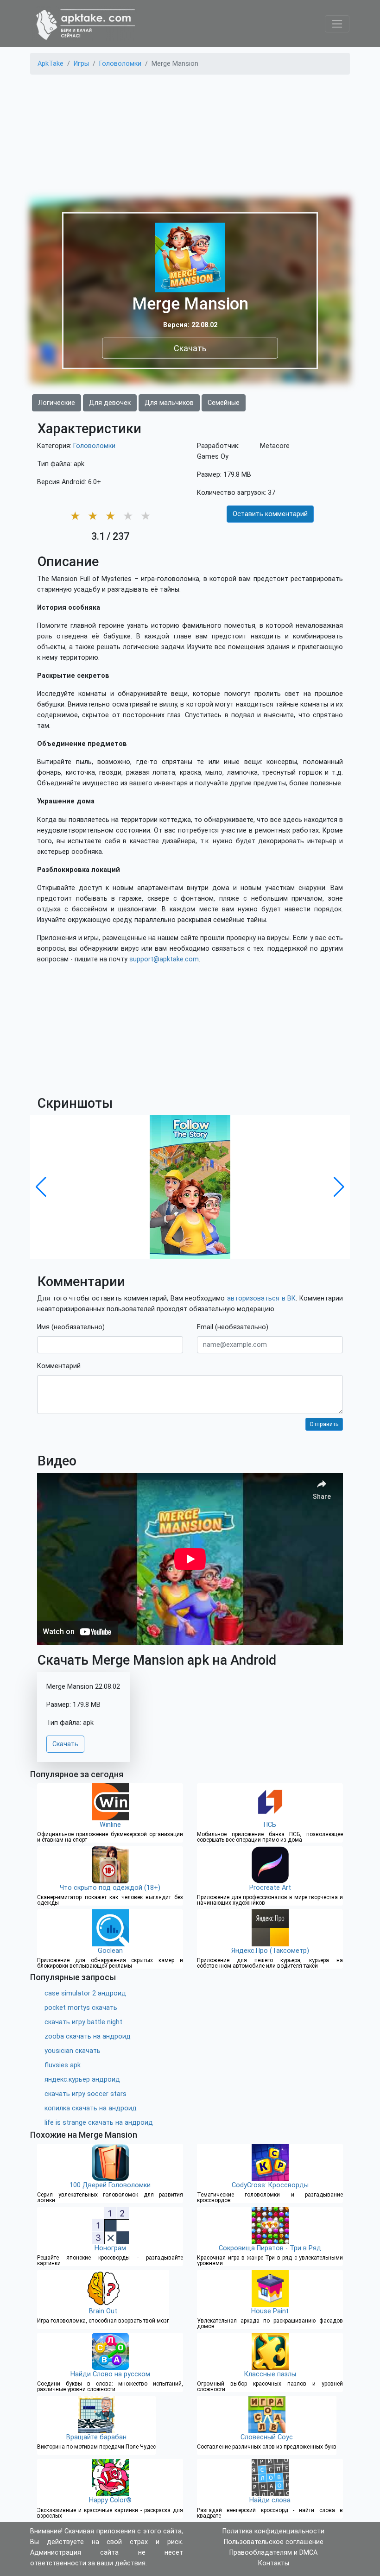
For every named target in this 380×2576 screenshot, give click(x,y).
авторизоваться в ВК (261, 1298)
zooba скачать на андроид (88, 2036)
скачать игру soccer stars (85, 2094)
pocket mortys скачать (81, 2008)
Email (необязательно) (233, 1327)
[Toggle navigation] (337, 24)
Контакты (274, 2563)
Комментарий (59, 1366)
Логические (57, 403)
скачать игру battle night (83, 2022)
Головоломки (94, 446)
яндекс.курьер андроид (82, 2080)
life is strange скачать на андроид (99, 2123)
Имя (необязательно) (71, 1327)
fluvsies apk (63, 2065)
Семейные (224, 403)
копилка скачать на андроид (91, 2108)
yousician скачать (73, 2051)
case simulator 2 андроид (85, 1993)
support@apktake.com (164, 959)
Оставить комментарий (270, 514)
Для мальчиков (169, 403)
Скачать (190, 348)
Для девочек (110, 403)
